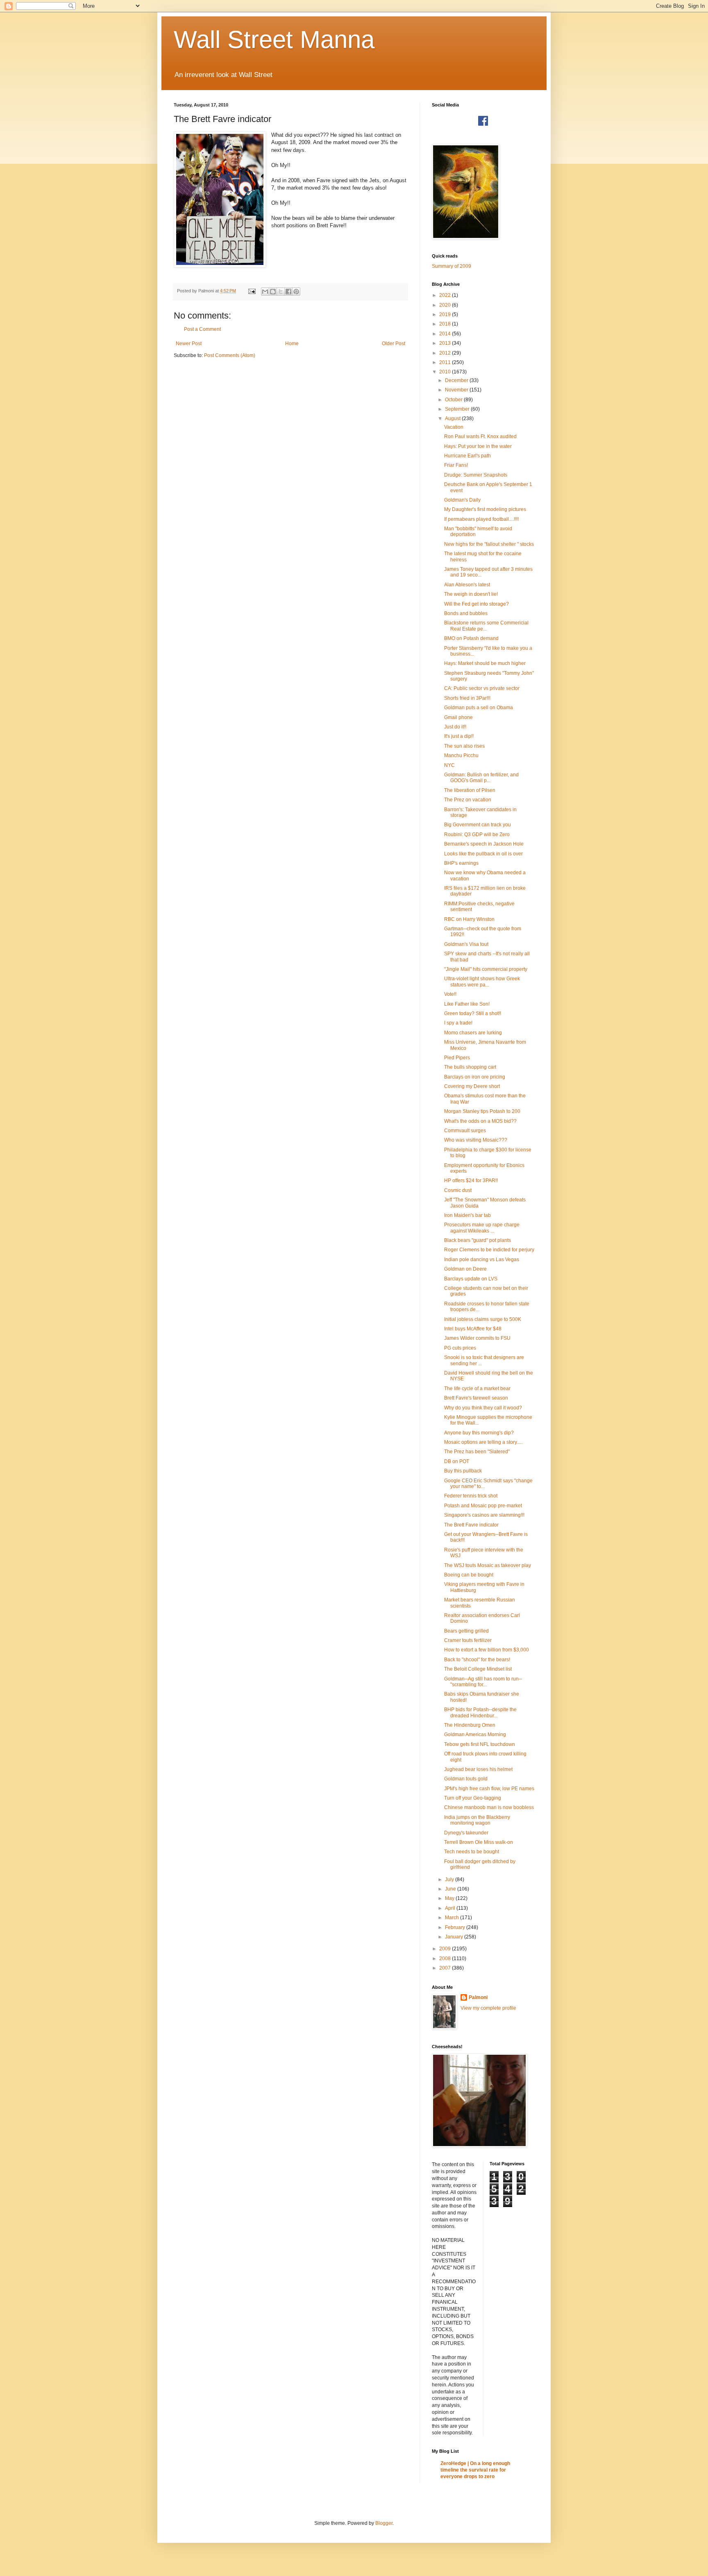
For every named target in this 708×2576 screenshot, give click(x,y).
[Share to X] (281, 292)
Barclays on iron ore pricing (475, 1077)
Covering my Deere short (472, 1086)
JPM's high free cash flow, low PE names (489, 1789)
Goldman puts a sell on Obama (479, 708)
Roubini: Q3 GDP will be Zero (477, 835)
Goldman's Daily (462, 500)
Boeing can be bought (469, 1575)
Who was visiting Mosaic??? (476, 1140)
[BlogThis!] (273, 292)
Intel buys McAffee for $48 (473, 1329)
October (454, 400)
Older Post (394, 344)
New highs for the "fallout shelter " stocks (489, 544)
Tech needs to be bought (472, 1852)
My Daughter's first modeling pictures (485, 509)
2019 (446, 314)
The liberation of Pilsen (470, 790)
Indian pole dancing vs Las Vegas (482, 1260)
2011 (446, 362)
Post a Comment (202, 329)
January (455, 1937)
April (451, 1908)
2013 (446, 343)
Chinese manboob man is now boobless (489, 1807)
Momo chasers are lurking (473, 1033)
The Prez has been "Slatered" (477, 1452)
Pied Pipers (457, 1058)
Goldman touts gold (466, 1779)
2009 (446, 1949)
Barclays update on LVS (471, 1279)
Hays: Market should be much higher (485, 663)
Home (292, 344)
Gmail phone (458, 717)
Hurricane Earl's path (467, 456)
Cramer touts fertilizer (468, 1640)
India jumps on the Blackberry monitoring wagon (477, 1820)
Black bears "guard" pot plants (478, 1240)
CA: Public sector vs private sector (482, 688)
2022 (446, 295)
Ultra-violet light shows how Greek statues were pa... (482, 982)
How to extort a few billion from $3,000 (487, 1650)
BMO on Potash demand (471, 638)
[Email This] (265, 292)
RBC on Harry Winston (469, 919)
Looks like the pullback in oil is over (483, 854)
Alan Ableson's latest (467, 585)
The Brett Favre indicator (471, 1525)
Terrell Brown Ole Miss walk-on (479, 1842)
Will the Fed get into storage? (477, 604)
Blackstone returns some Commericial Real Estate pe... (486, 626)
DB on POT (457, 1461)
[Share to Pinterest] (296, 292)
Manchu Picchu (461, 755)
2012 (446, 353)
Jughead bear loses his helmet (478, 1769)
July (450, 1879)
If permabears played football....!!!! (481, 519)
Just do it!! (455, 727)
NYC (449, 765)
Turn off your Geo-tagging (473, 1798)
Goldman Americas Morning (475, 1735)
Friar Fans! (456, 465)
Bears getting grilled (466, 1631)
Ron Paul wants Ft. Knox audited (480, 436)
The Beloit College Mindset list (478, 1669)
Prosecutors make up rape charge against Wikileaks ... (482, 1228)
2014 (446, 334)
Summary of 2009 (452, 266)
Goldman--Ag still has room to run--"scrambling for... (483, 1682)
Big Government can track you (478, 825)
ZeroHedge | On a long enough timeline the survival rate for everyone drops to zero (475, 2470)
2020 (446, 305)
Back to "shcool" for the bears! (477, 1660)
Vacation (454, 427)
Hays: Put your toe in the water (478, 446)
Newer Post (189, 344)
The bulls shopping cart (470, 1067)
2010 (446, 372)
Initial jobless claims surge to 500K (483, 1319)
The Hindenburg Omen (470, 1725)
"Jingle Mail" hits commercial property (486, 969)
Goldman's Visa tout (466, 944)
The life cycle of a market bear (477, 1389)
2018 (446, 324)
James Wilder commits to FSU (477, 1338)
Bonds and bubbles (466, 613)
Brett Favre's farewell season (476, 1398)
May (450, 1898)
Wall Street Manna (274, 40)
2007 (446, 1968)
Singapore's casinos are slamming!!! (484, 1515)
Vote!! (450, 994)
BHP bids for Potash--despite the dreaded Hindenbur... (480, 1712)
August (453, 418)
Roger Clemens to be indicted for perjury (489, 1250)
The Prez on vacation (468, 800)
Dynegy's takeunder (466, 1833)
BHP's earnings (461, 863)
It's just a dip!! (459, 736)
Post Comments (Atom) (230, 355)
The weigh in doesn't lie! (471, 594)
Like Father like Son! (467, 1004)
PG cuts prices (460, 1348)
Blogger (384, 2523)
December (457, 380)
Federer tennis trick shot (471, 1496)
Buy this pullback (463, 1471)
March (453, 1918)
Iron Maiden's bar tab (467, 1215)
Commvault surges (465, 1131)
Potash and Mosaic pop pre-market (483, 1506)
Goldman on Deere (465, 1269)
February (456, 1927)
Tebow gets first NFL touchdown (480, 1744)
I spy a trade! (458, 1023)
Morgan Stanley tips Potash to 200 (482, 1111)
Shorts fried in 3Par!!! (467, 698)
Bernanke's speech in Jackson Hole (484, 844)
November (457, 390)
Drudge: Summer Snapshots (476, 475)
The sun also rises (464, 746)
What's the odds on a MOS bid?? (480, 1121)
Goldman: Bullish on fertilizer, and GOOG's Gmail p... (481, 778)
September (458, 409)
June (451, 1889)
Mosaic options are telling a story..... (483, 1442)
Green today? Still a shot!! (473, 1013)
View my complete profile (488, 2008)
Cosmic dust (458, 1190)
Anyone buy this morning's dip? (479, 1433)
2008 (446, 1959)
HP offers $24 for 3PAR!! (471, 1181)
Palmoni (478, 1997)
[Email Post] (252, 291)
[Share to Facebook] (288, 292)
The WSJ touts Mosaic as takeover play (488, 1565)
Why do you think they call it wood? (483, 1408)
